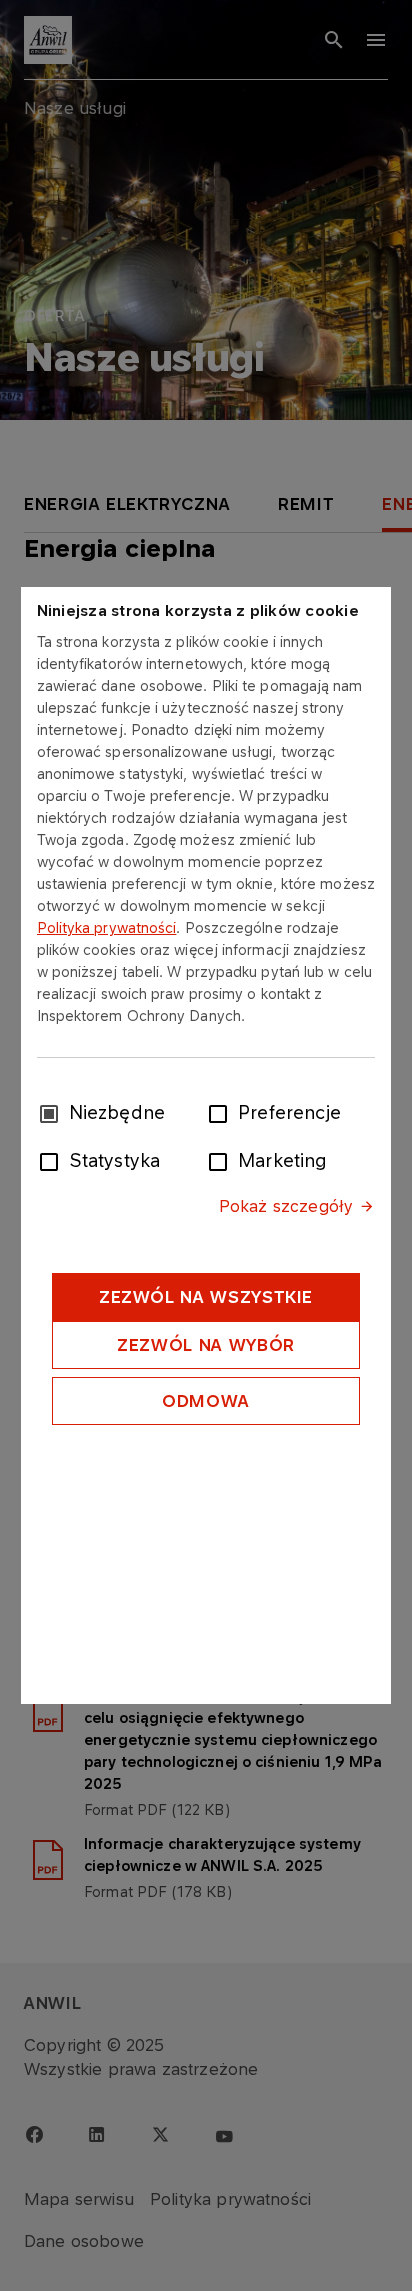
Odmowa (206, 1401)
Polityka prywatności (107, 927)
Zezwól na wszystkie (206, 1297)
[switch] (222, 1112)
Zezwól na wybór (206, 1345)
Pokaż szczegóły (286, 1206)
